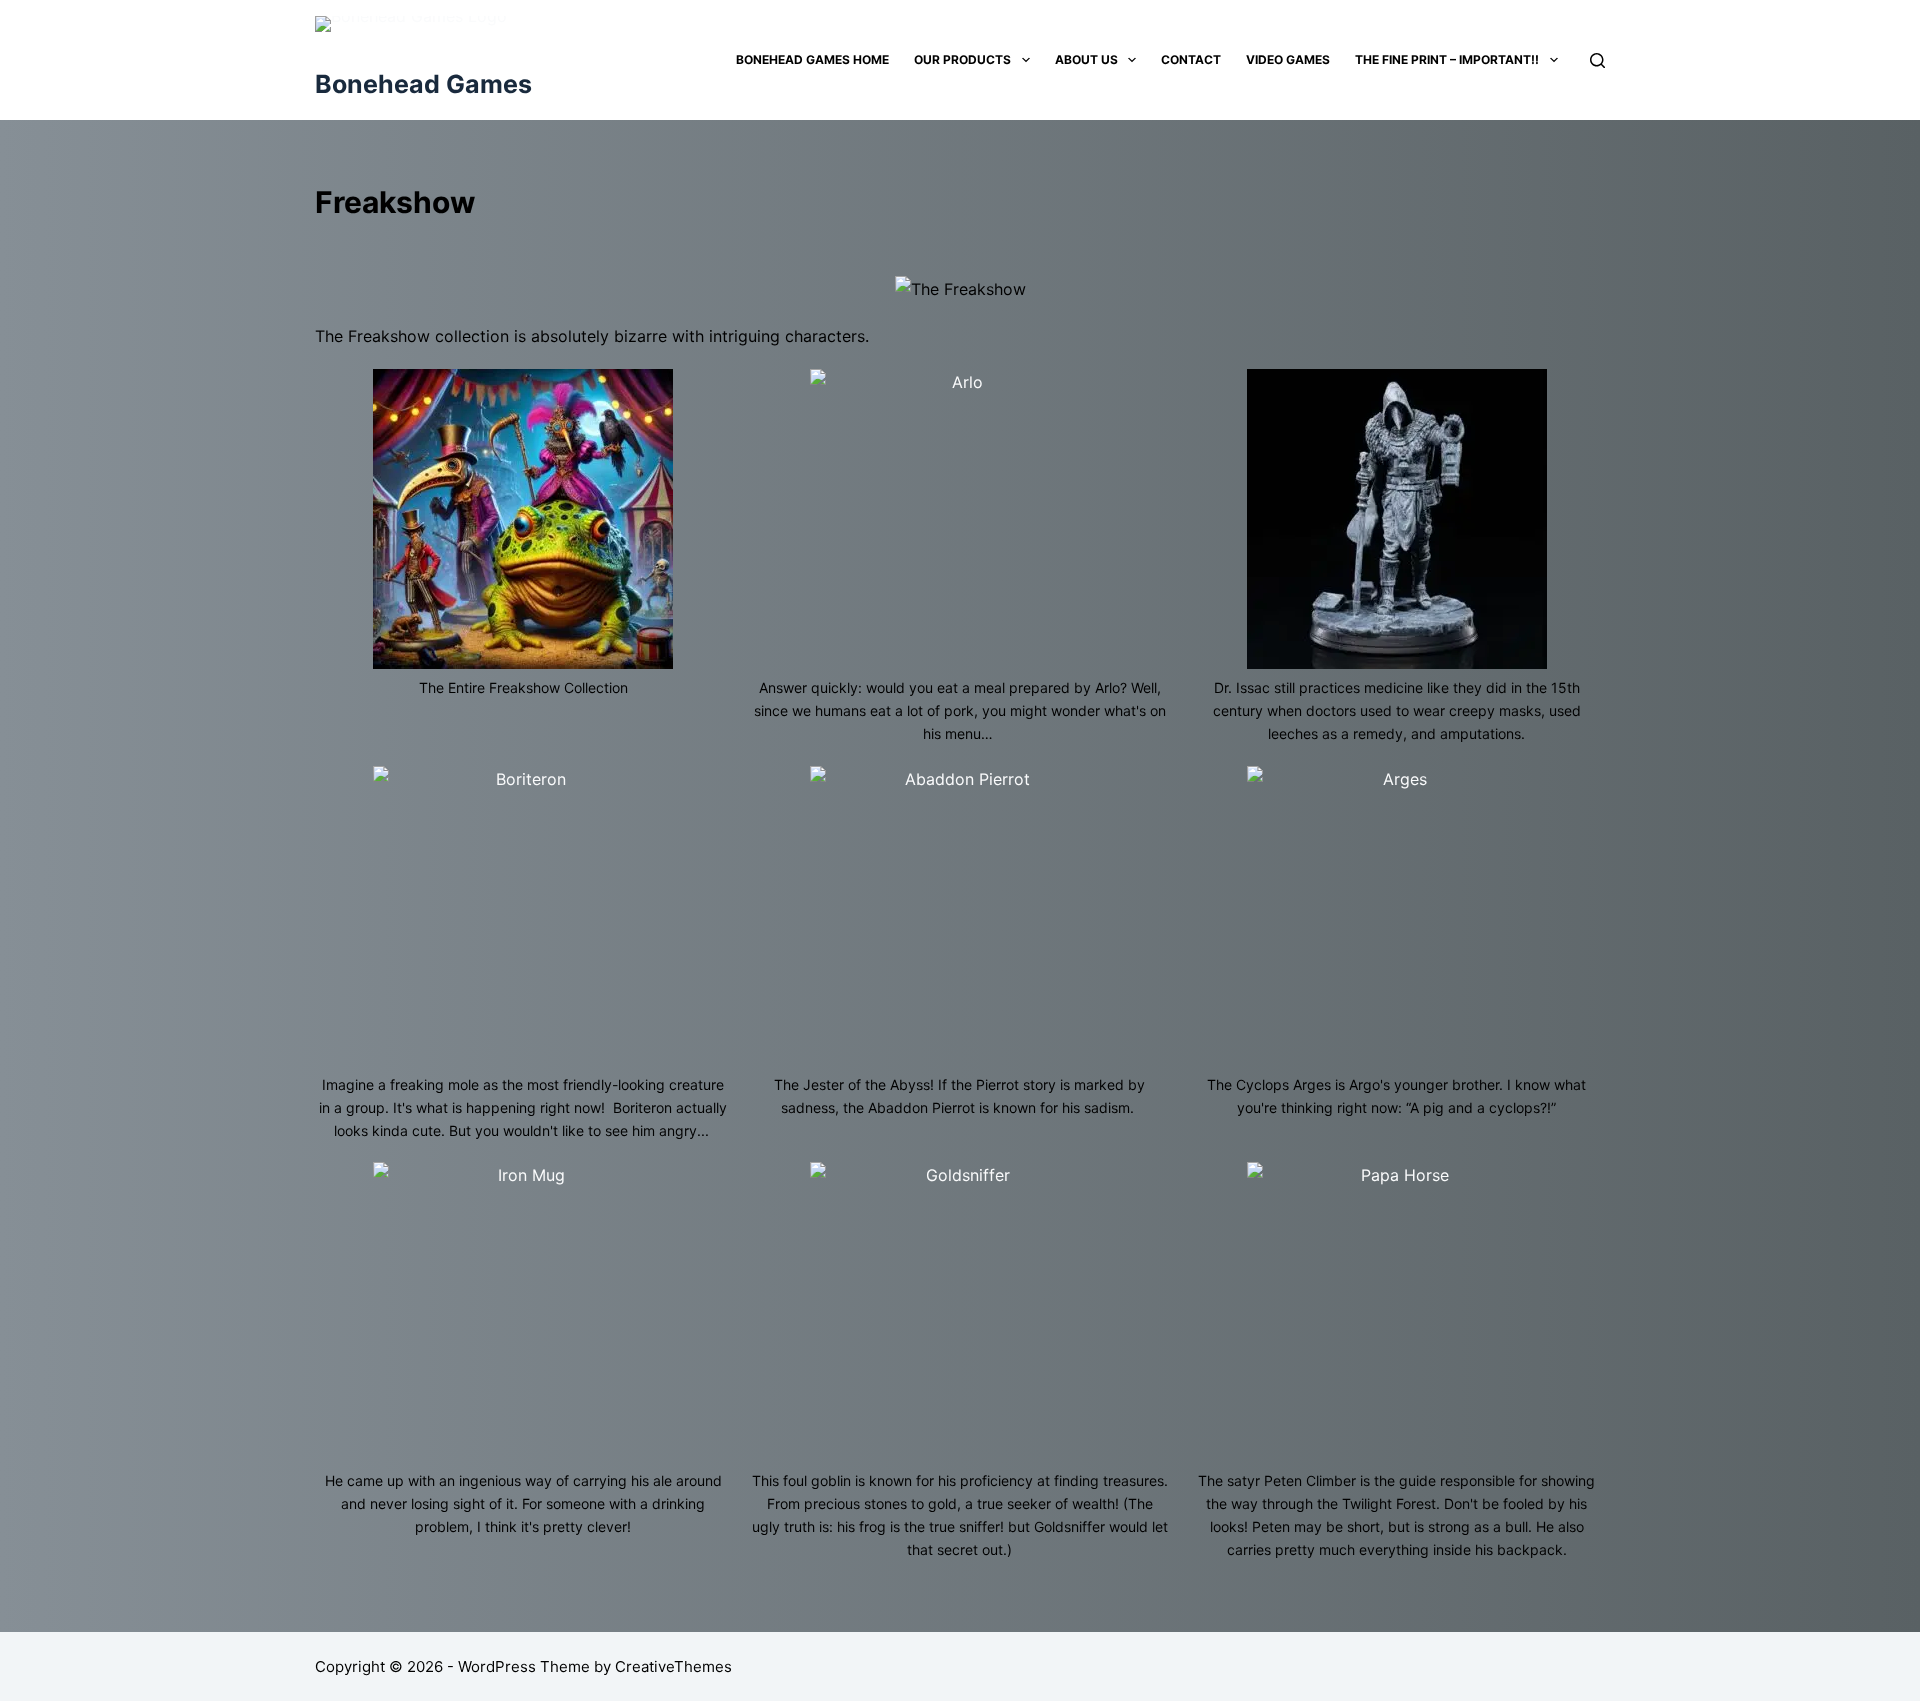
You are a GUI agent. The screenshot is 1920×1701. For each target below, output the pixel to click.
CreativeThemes (673, 1666)
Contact (1191, 59)
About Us (1086, 59)
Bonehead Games (423, 84)
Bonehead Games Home (812, 59)
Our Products (962, 59)
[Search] (1597, 60)
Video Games (1288, 59)
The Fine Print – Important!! (1447, 59)
